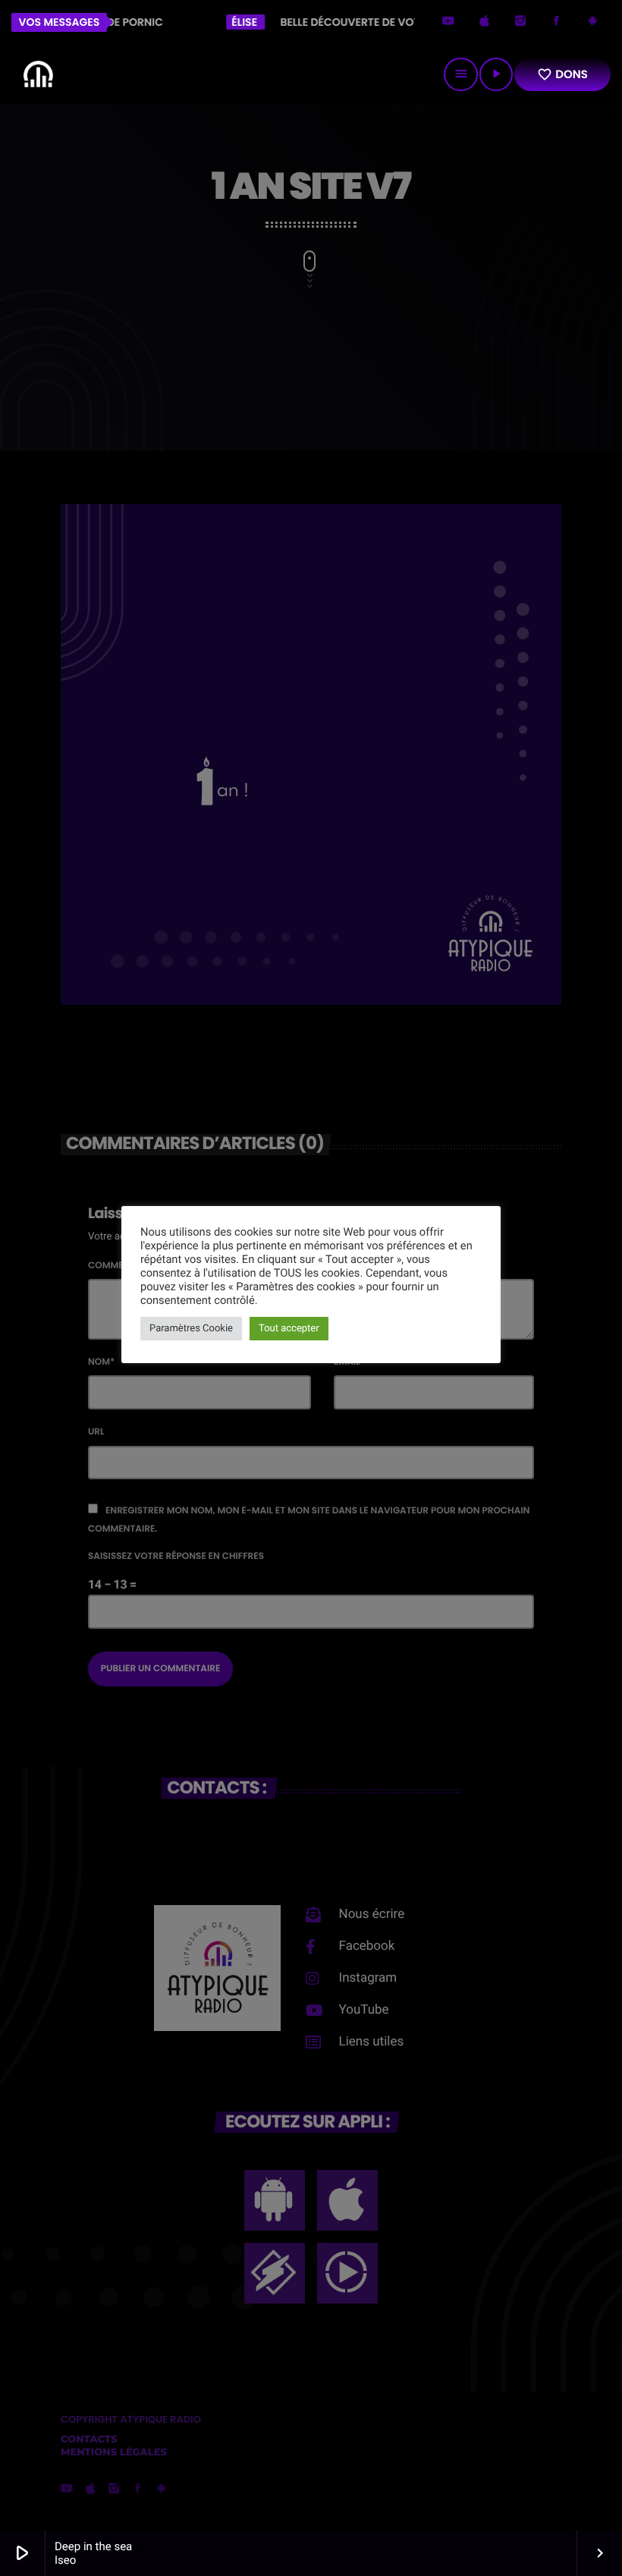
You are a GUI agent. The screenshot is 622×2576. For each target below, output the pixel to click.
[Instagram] (520, 22)
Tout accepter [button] (289, 1329)
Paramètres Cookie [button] (191, 1329)
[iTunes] (485, 22)
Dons (562, 75)
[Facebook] (557, 22)
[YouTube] (448, 22)
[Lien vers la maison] (38, 74)
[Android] (592, 22)
